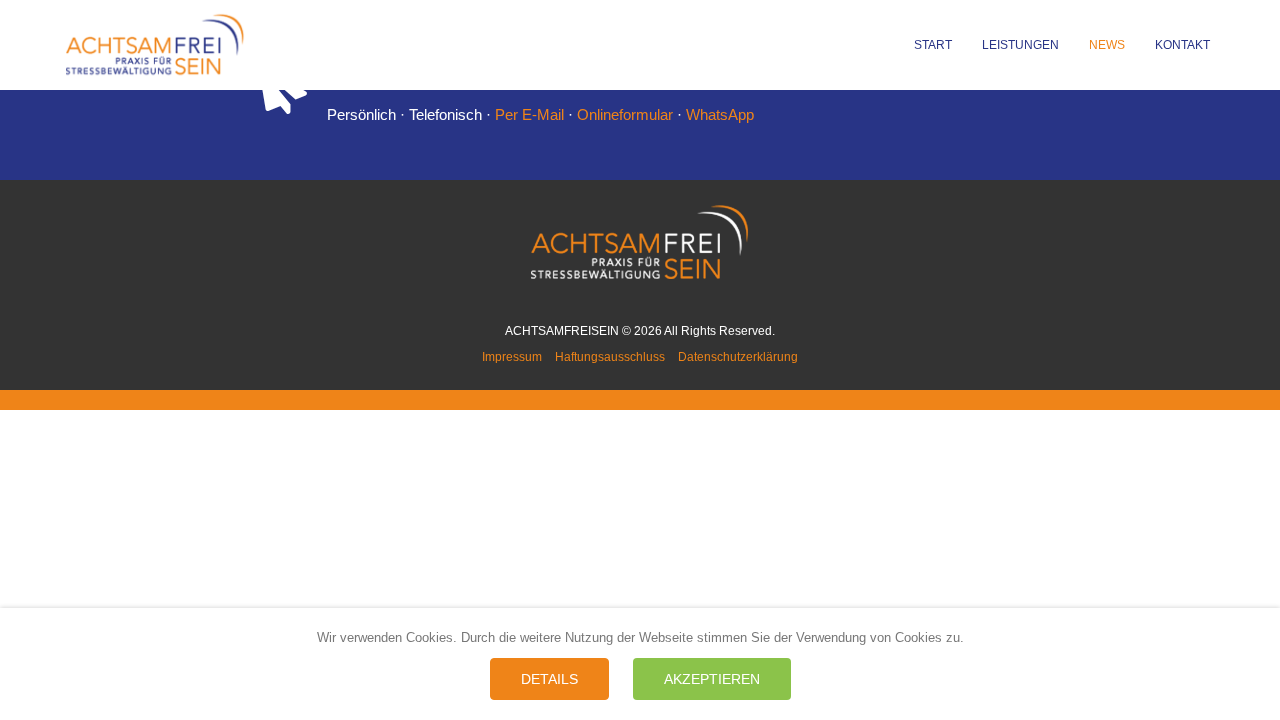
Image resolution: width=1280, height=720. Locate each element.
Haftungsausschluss (610, 357)
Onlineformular (625, 114)
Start (933, 45)
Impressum (512, 357)
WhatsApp (720, 114)
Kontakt (1182, 45)
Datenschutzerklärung (738, 357)
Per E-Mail (529, 114)
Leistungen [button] (1020, 45)
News (1107, 45)
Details (549, 679)
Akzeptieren (712, 679)
